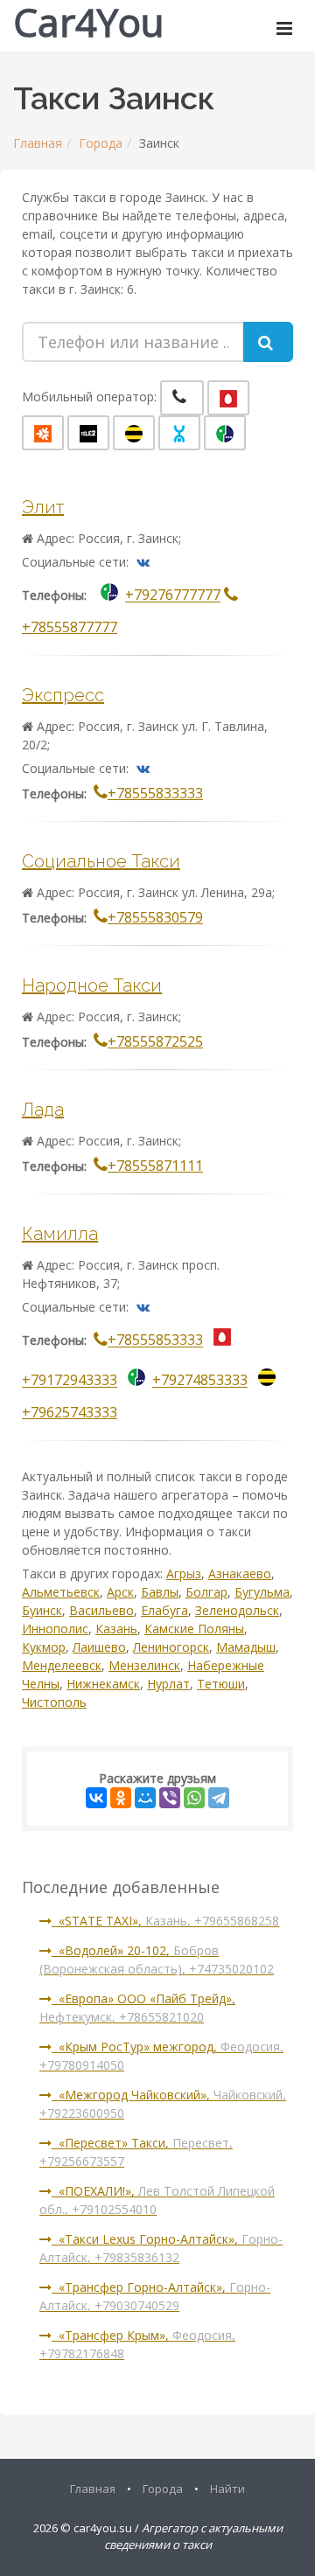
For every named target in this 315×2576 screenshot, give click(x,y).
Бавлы (160, 1592)
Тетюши (221, 1684)
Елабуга (164, 1610)
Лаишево (99, 1647)
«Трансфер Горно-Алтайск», (155, 2296)
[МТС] (228, 398)
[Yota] (179, 433)
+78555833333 (155, 793)
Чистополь (54, 1702)
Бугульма (262, 1592)
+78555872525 (155, 1041)
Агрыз (184, 1573)
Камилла (60, 1234)
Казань (116, 1629)
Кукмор (44, 1647)
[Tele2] (88, 433)
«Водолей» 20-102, (157, 1960)
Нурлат (168, 1684)
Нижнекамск (103, 1684)
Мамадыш (246, 1647)
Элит (43, 507)
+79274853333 (200, 1381)
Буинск (42, 1610)
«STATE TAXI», (165, 1921)
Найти (227, 2489)
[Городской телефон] (182, 398)
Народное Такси (92, 985)
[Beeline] (134, 433)
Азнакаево (240, 1573)
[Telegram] (219, 1798)
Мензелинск (144, 1665)
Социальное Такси (101, 861)
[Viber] (170, 1798)
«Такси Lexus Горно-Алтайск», (161, 2248)
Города (101, 143)
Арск (120, 1592)
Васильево (101, 1610)
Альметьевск (61, 1592)
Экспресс (63, 695)
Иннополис (55, 1629)
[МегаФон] (225, 433)
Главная (38, 143)
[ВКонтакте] (96, 1798)
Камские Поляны (194, 1629)
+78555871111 (155, 1166)
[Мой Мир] (145, 1798)
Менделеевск (62, 1665)
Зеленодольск (237, 1610)
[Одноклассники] (121, 1798)
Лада (43, 1110)
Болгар (206, 1592)
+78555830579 (155, 917)
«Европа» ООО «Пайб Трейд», (137, 2008)
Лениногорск (171, 1647)
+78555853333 (155, 1340)
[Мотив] (43, 433)
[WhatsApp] (194, 1798)
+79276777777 (173, 595)
